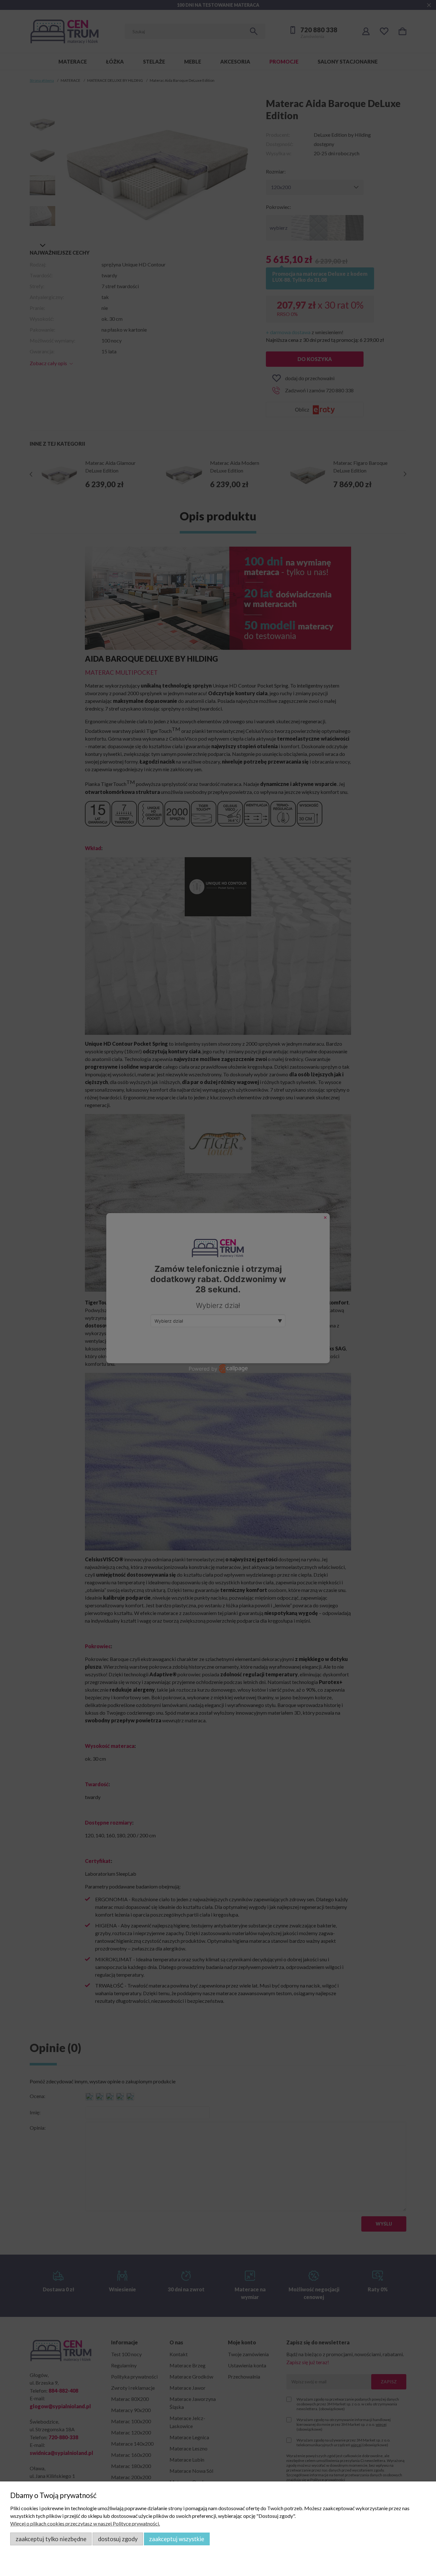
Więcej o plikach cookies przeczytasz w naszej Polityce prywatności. (85, 2523)
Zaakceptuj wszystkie (177, 2539)
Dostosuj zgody (118, 2539)
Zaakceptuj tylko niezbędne (51, 2539)
